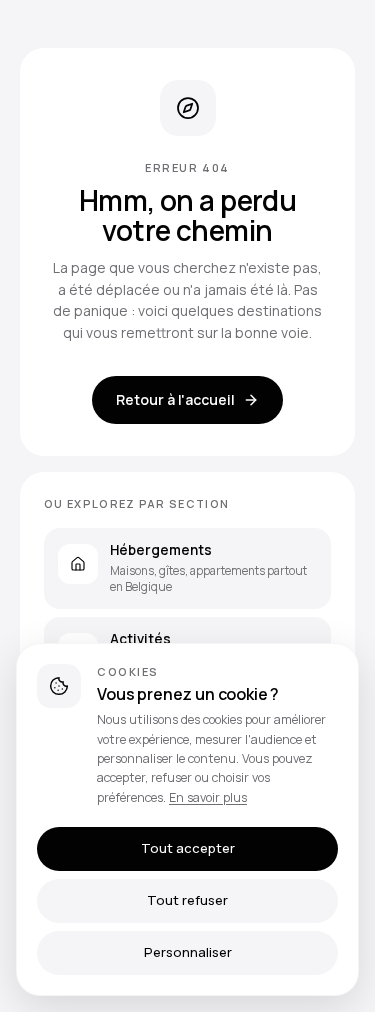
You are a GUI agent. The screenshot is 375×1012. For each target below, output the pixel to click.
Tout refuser (187, 900)
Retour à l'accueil (175, 399)
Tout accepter (188, 848)
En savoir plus (208, 797)
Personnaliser (188, 952)
